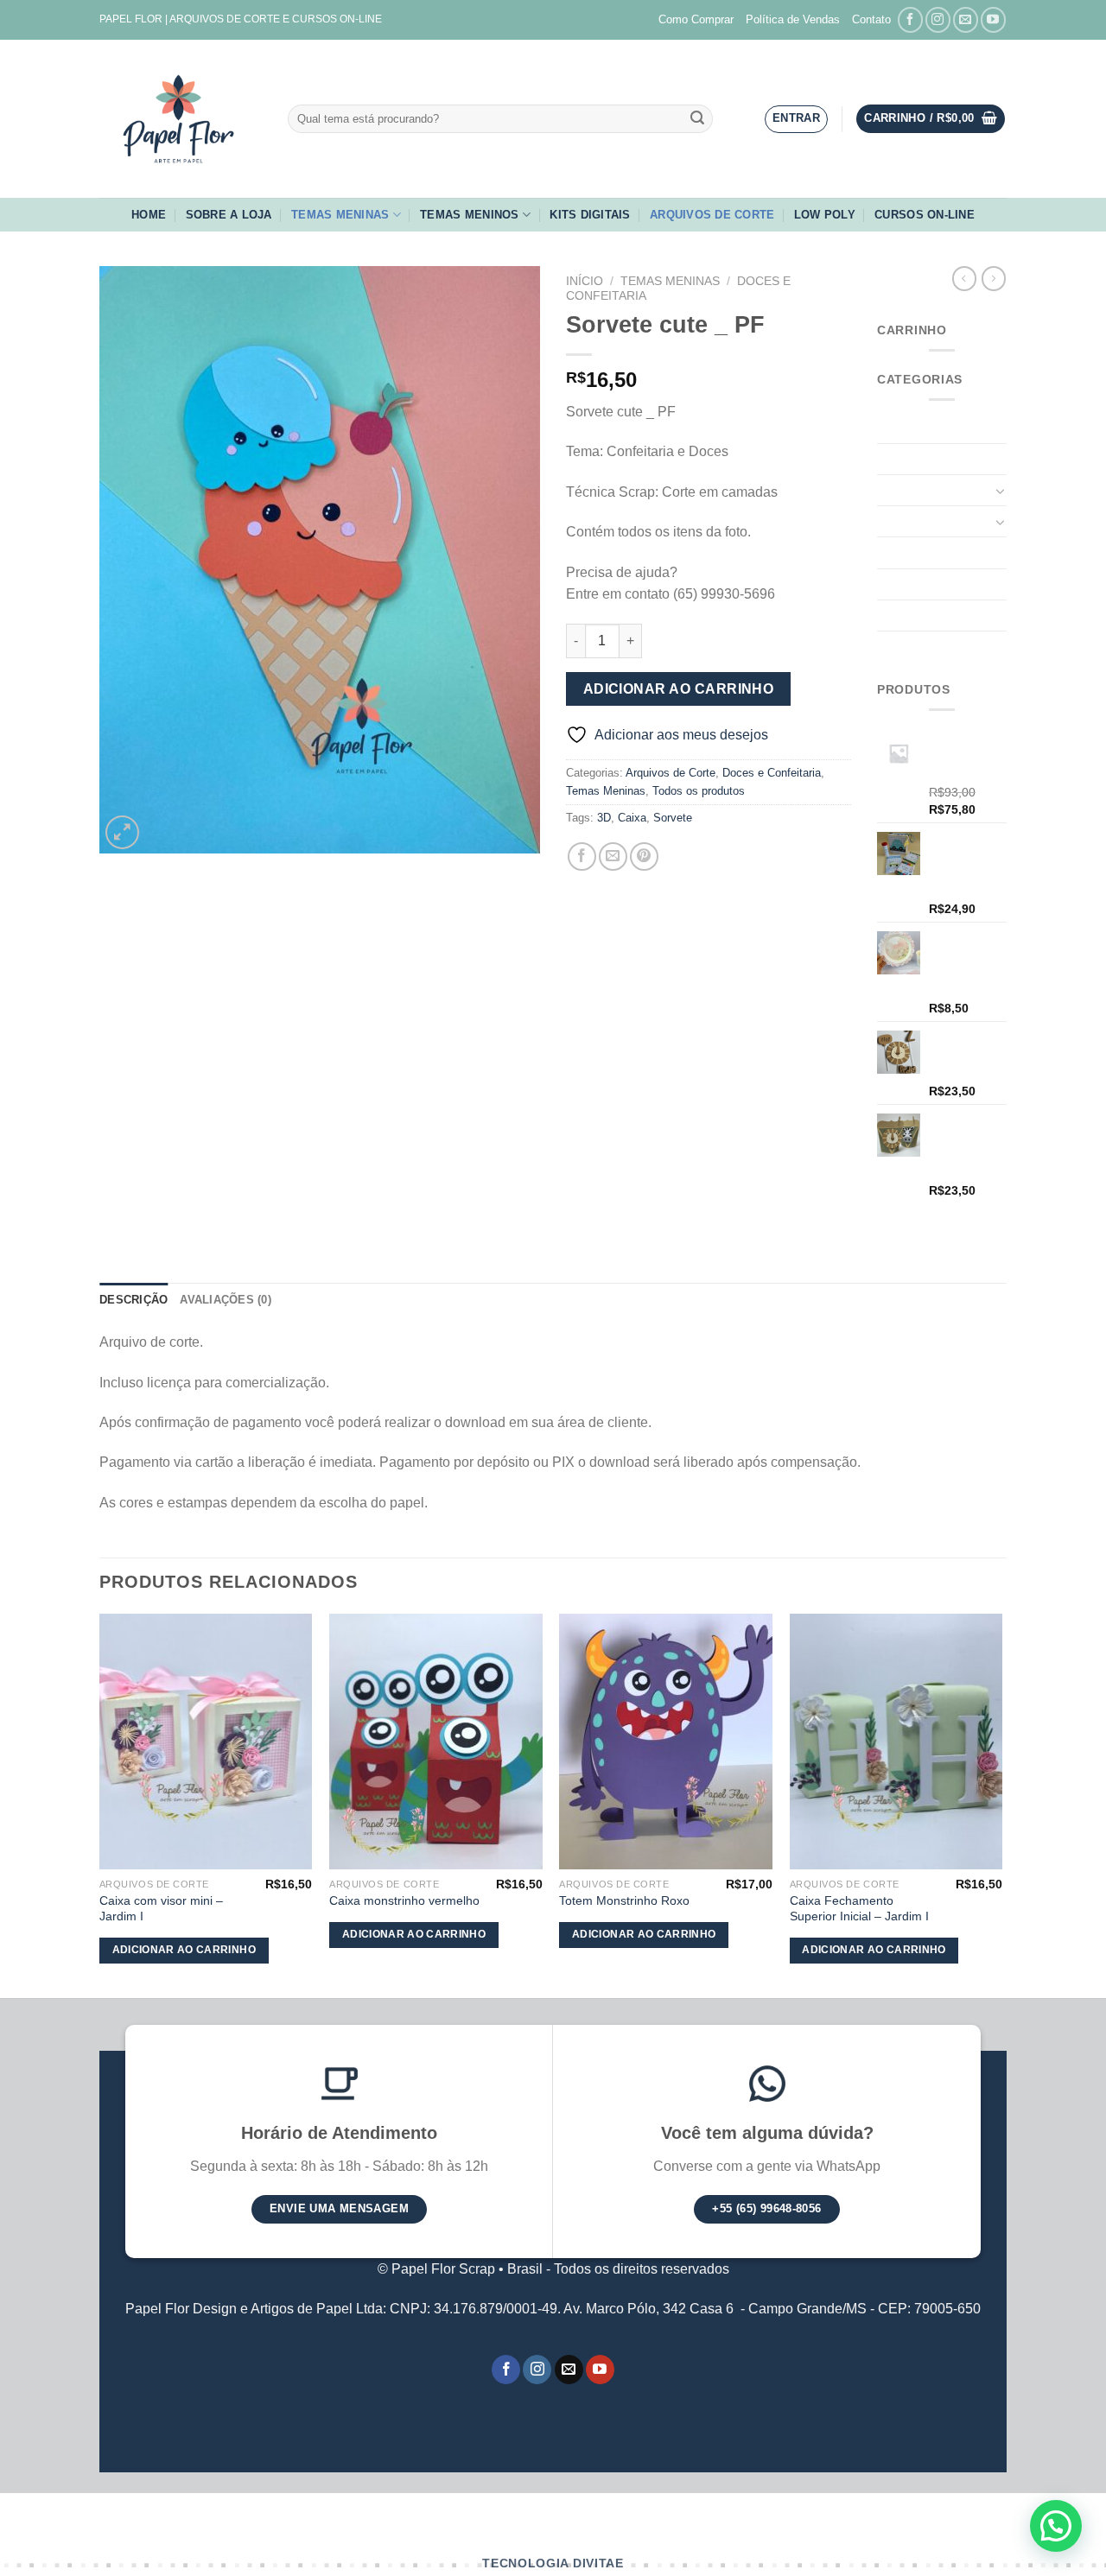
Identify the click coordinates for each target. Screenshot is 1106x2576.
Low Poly (825, 215)
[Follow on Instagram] (938, 19)
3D (604, 818)
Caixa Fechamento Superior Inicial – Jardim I (859, 1909)
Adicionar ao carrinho (679, 689)
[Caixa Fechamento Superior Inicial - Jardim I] (896, 1742)
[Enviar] (697, 119)
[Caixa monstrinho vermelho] (436, 1742)
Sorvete (673, 818)
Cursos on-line (925, 215)
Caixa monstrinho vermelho (404, 1900)
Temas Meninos (469, 215)
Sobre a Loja (229, 215)
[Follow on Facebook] (910, 19)
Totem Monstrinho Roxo (624, 1900)
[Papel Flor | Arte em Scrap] (181, 119)
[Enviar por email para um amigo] (613, 857)
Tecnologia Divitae (553, 2563)
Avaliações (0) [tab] (226, 1300)
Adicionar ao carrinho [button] (184, 1950)
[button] (1056, 2526)
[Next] (1001, 1804)
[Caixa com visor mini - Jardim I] (206, 1742)
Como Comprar (696, 19)
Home (149, 215)
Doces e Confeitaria (772, 773)
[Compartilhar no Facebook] (582, 857)
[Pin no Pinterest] (644, 857)
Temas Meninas (340, 215)
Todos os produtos (699, 791)
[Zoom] (122, 832)
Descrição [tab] (133, 1300)
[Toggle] (1001, 491)
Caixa (632, 818)
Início (585, 281)
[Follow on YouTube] (993, 19)
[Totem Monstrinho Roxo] (666, 1742)
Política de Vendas (793, 19)
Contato (871, 19)
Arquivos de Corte (712, 215)
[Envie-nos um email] (966, 19)
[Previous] (100, 1804)
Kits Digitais (590, 215)
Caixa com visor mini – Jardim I (161, 1909)
